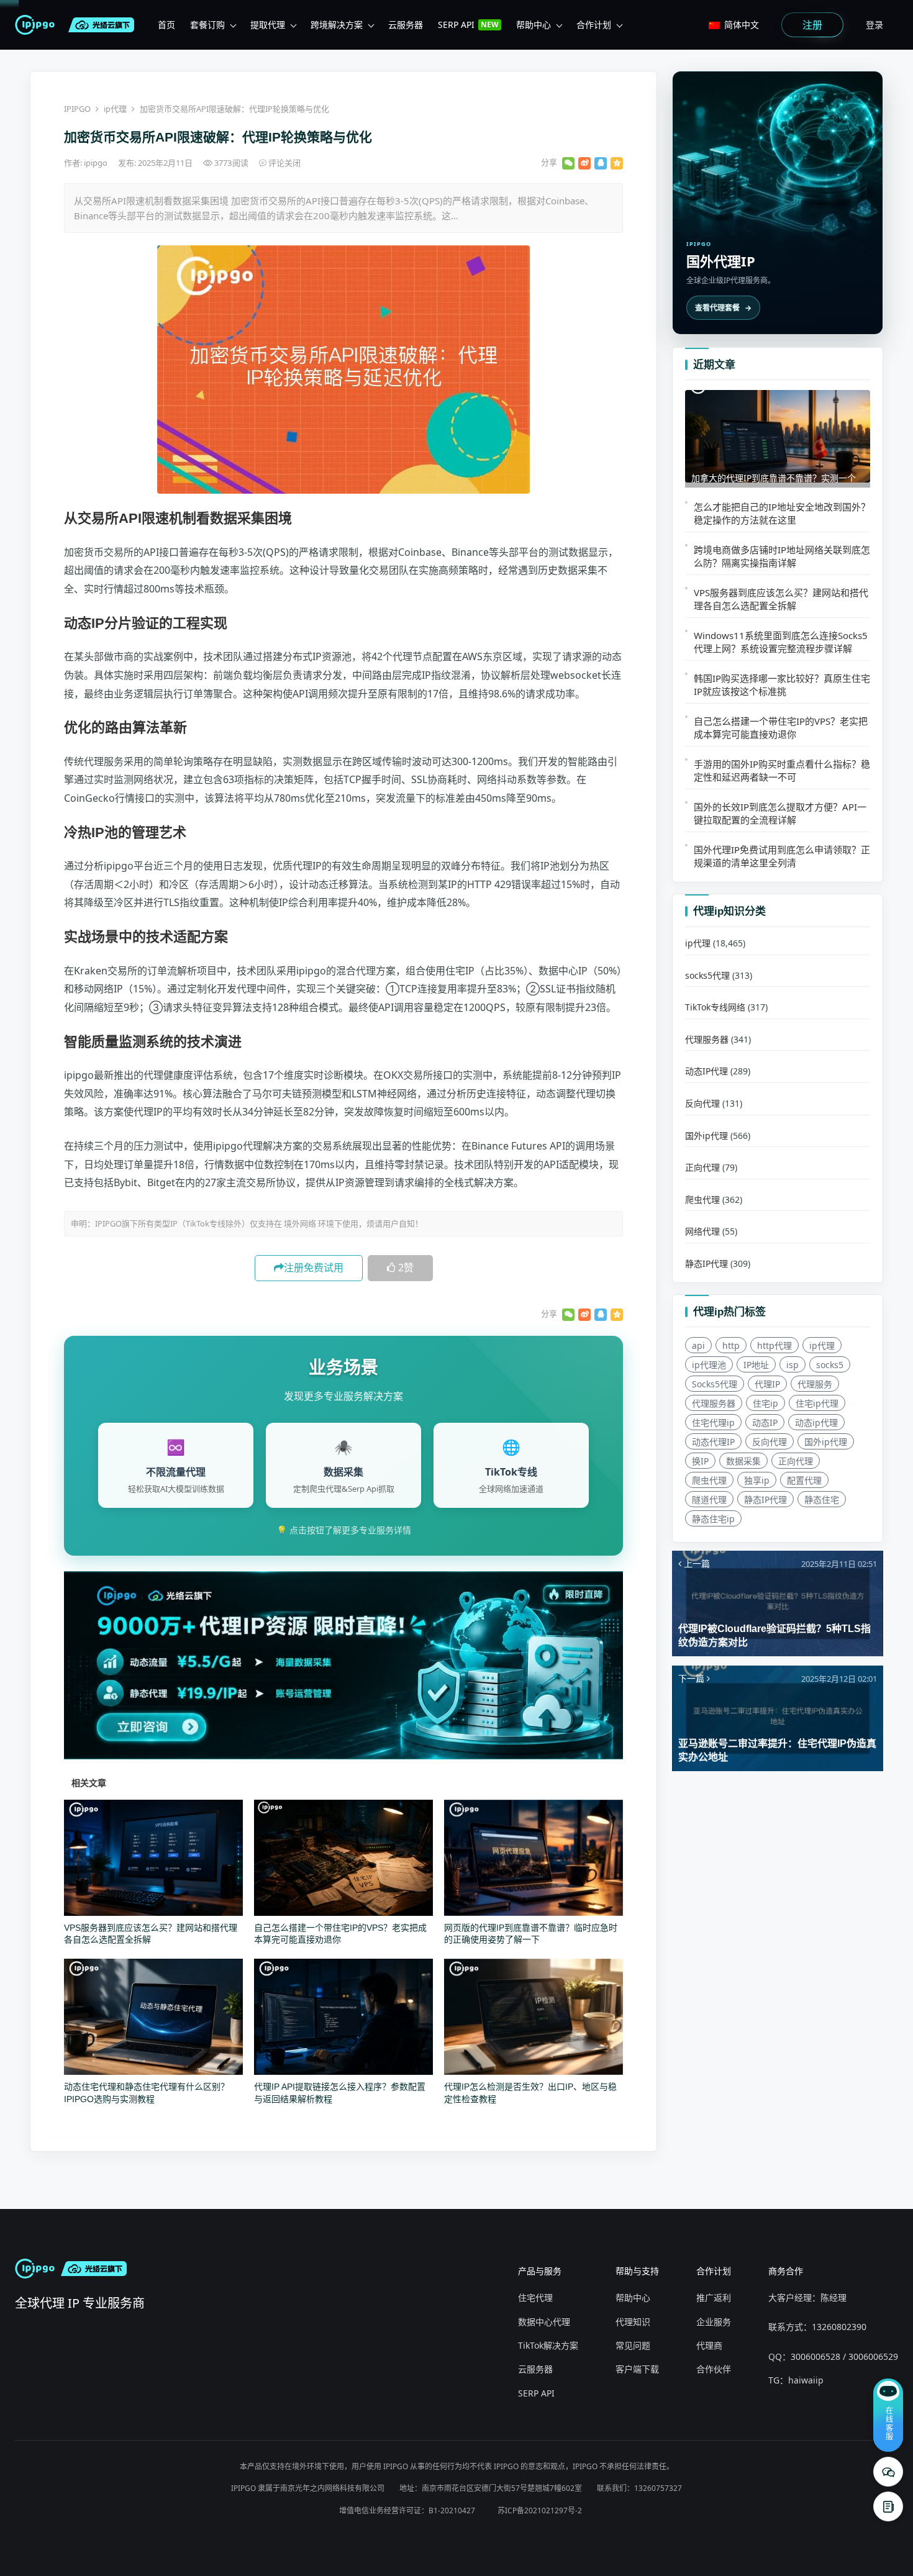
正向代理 (702, 1167)
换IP (700, 1461)
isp (793, 1365)
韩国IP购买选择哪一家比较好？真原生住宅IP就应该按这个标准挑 (782, 685)
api (698, 1345)
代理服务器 (707, 1039)
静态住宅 (822, 1499)
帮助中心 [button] (534, 25)
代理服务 (815, 1384)
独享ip (757, 1480)
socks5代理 (707, 975)
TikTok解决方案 (548, 2345)
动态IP (765, 1422)
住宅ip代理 (817, 1403)
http (731, 1345)
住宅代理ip (713, 1422)
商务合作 (786, 2271)
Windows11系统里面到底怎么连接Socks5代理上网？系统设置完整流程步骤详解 (781, 642)
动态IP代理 (706, 1071)
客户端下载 (637, 2369)
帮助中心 (633, 2297)
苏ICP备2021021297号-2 (540, 2510)
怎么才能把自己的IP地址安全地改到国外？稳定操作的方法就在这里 (782, 513)
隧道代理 (709, 1499)
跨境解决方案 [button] (337, 25)
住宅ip (765, 1403)
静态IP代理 (706, 1263)
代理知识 (633, 2322)
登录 (874, 25)
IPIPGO (77, 109)
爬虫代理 (702, 1200)
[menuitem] (166, 25)
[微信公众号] (888, 2472)
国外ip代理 (706, 1136)
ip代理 (115, 109)
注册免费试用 (314, 1268)
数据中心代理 (544, 2322)
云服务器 (535, 2369)
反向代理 (702, 1103)
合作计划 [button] (594, 25)
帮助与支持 (637, 2271)
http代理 (774, 1345)
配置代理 (804, 1480)
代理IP (767, 1384)
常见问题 (633, 2345)
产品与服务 (540, 2271)
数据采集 (743, 1461)
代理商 (709, 2345)
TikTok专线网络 (715, 1007)
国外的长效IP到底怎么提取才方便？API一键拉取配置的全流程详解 (780, 813)
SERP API (536, 2393)
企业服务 (714, 2322)
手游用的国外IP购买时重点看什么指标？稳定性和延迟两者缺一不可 (782, 770)
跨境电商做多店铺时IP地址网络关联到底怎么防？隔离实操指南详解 (782, 556)
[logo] (37, 25)
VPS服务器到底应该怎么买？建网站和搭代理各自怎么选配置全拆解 (781, 599)
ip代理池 (709, 1365)
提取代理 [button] (268, 25)
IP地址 (756, 1365)
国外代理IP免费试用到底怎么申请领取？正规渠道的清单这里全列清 (782, 856)
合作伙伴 (714, 2369)
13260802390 (839, 2327)
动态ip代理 (816, 1422)
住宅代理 (535, 2297)
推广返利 (714, 2297)
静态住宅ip (713, 1519)
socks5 (830, 1365)
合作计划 (714, 2271)
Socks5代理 (715, 1384)
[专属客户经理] (888, 2506)
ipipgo (97, 163)
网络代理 (702, 1231)
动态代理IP (713, 1442)
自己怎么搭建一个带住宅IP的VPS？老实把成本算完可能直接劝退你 (781, 728)
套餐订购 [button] (207, 25)
